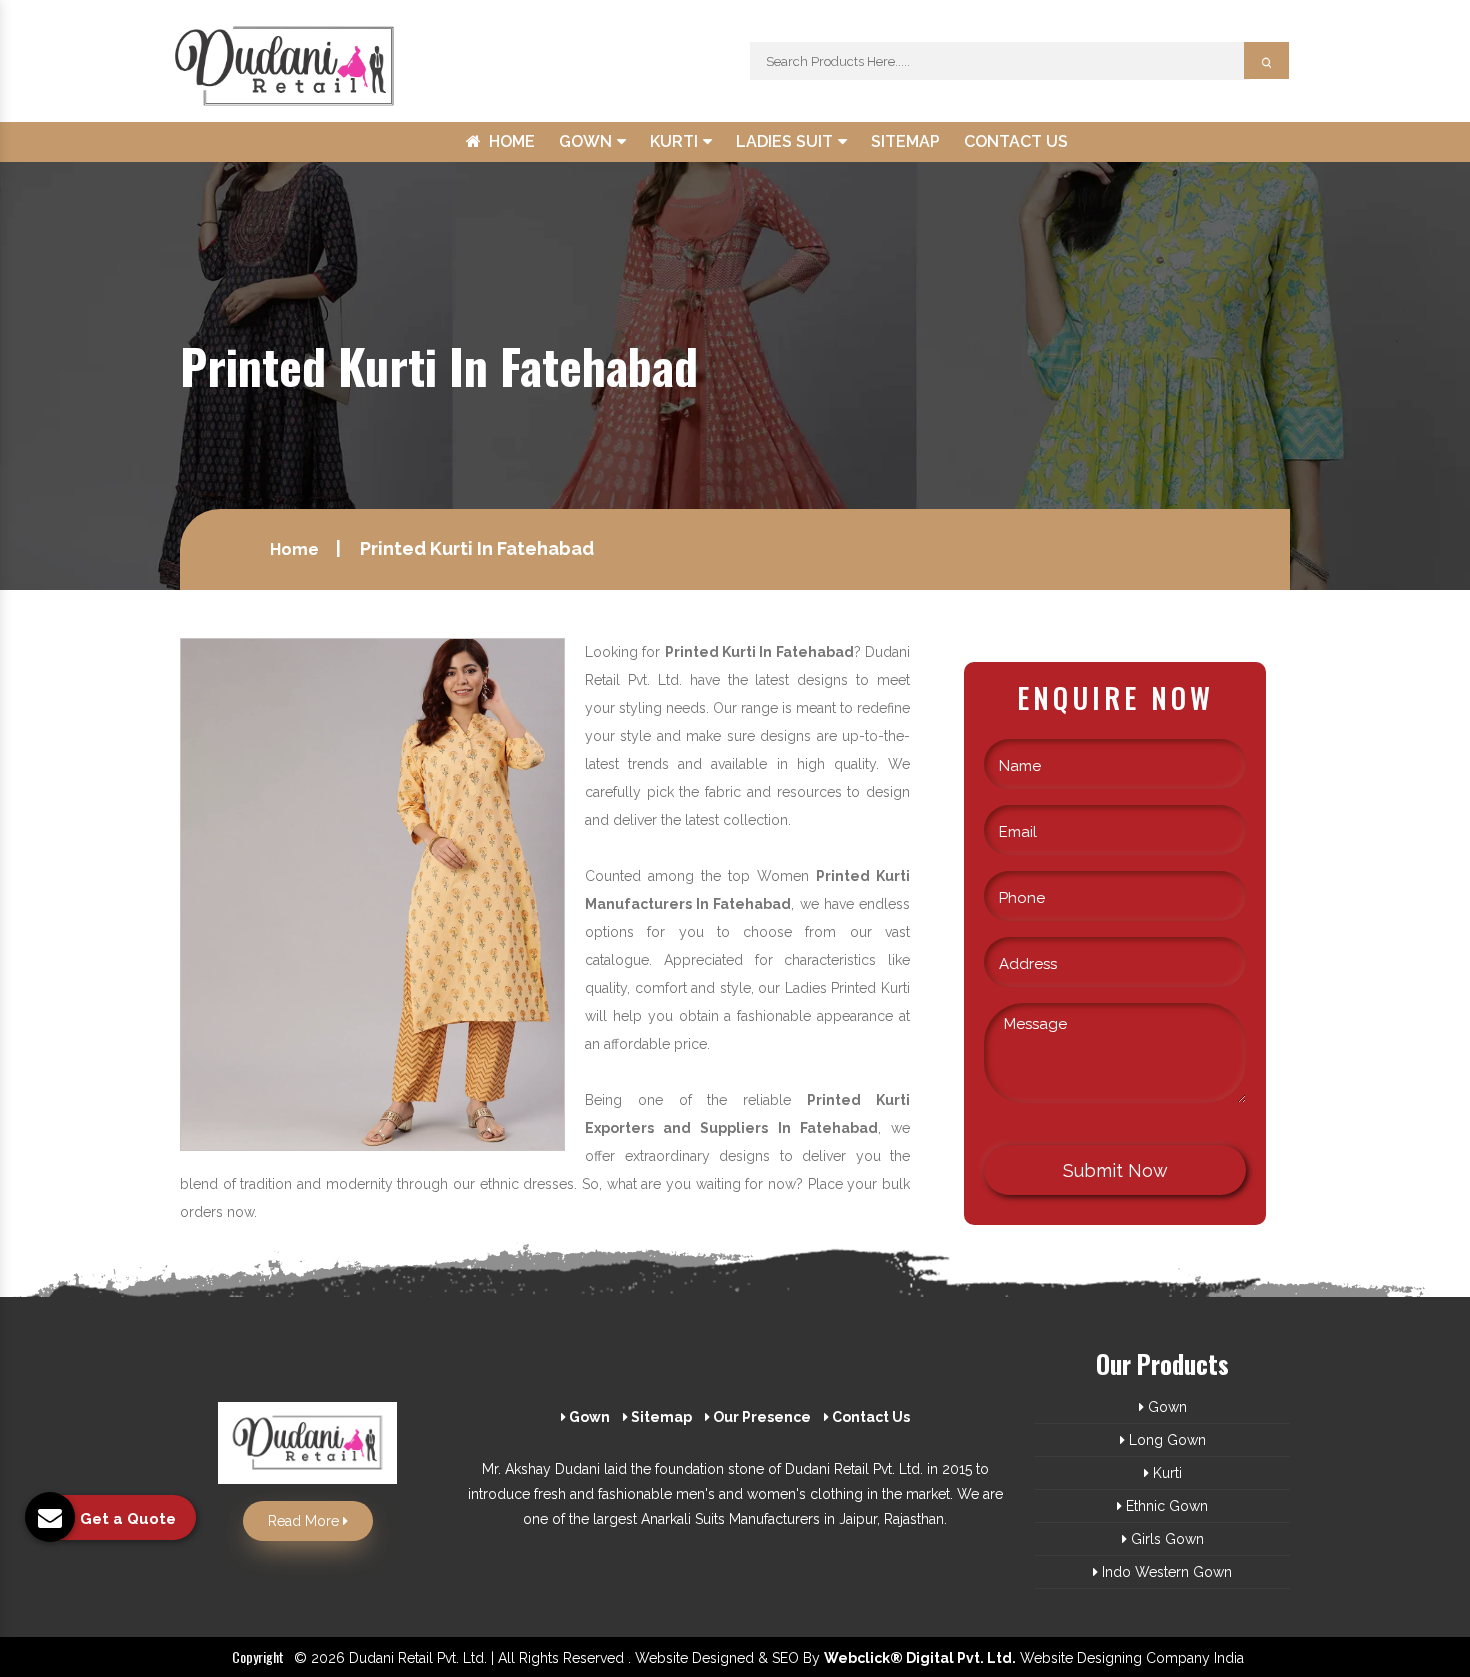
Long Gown (1165, 1440)
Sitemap (905, 141)
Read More (305, 1521)
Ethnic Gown (1165, 1506)
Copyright (258, 1656)
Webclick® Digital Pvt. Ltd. (920, 1658)
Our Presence (760, 1417)
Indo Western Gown (1165, 1572)
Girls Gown (1165, 1539)
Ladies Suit (786, 141)
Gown (587, 141)
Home (512, 141)
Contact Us (1016, 141)
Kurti (676, 141)
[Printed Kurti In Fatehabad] (372, 893)
